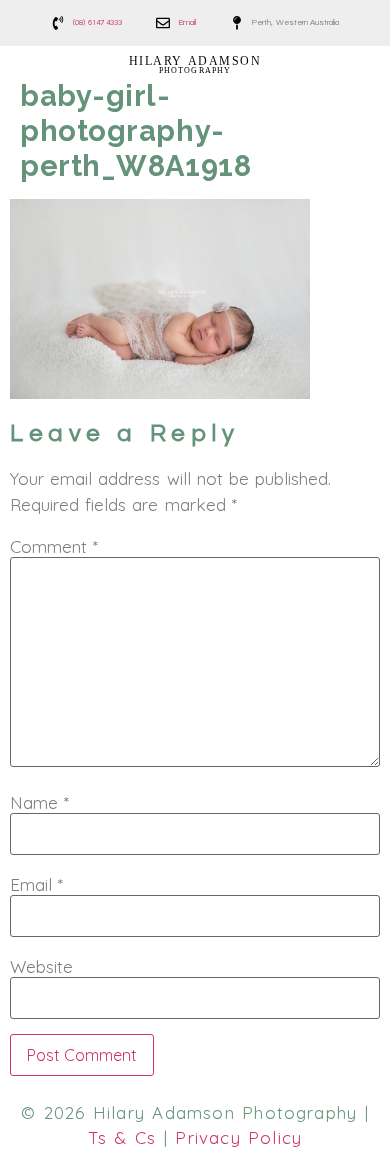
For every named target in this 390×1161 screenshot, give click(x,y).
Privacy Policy (238, 1137)
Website (41, 966)
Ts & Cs (122, 1137)
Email (36, 884)
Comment (54, 546)
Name (39, 802)
